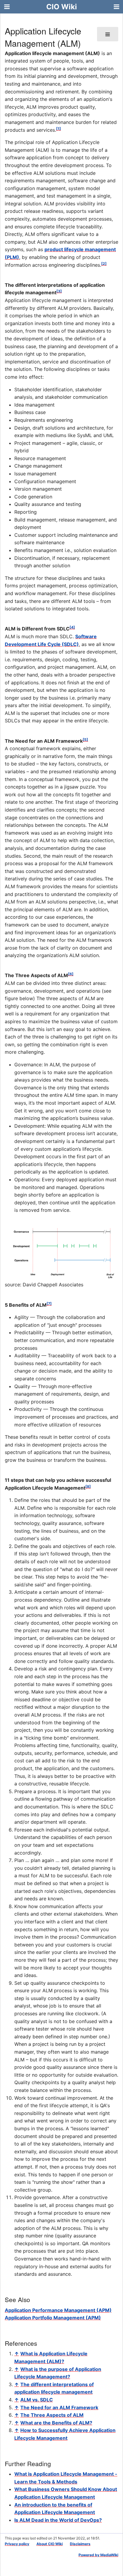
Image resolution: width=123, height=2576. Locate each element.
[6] (71, 974)
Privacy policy (17, 2544)
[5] (85, 740)
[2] (104, 264)
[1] (59, 129)
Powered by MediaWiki (98, 2555)
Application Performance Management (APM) (58, 2310)
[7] (49, 1304)
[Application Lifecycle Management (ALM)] (61, 1253)
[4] (72, 627)
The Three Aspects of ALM (52, 2415)
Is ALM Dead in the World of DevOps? (58, 2520)
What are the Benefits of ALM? (56, 2423)
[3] (59, 291)
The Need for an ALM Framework (59, 2407)
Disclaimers (80, 2544)
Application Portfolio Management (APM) (53, 2318)
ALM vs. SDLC (37, 2400)
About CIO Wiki (50, 2544)
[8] (88, 1486)
